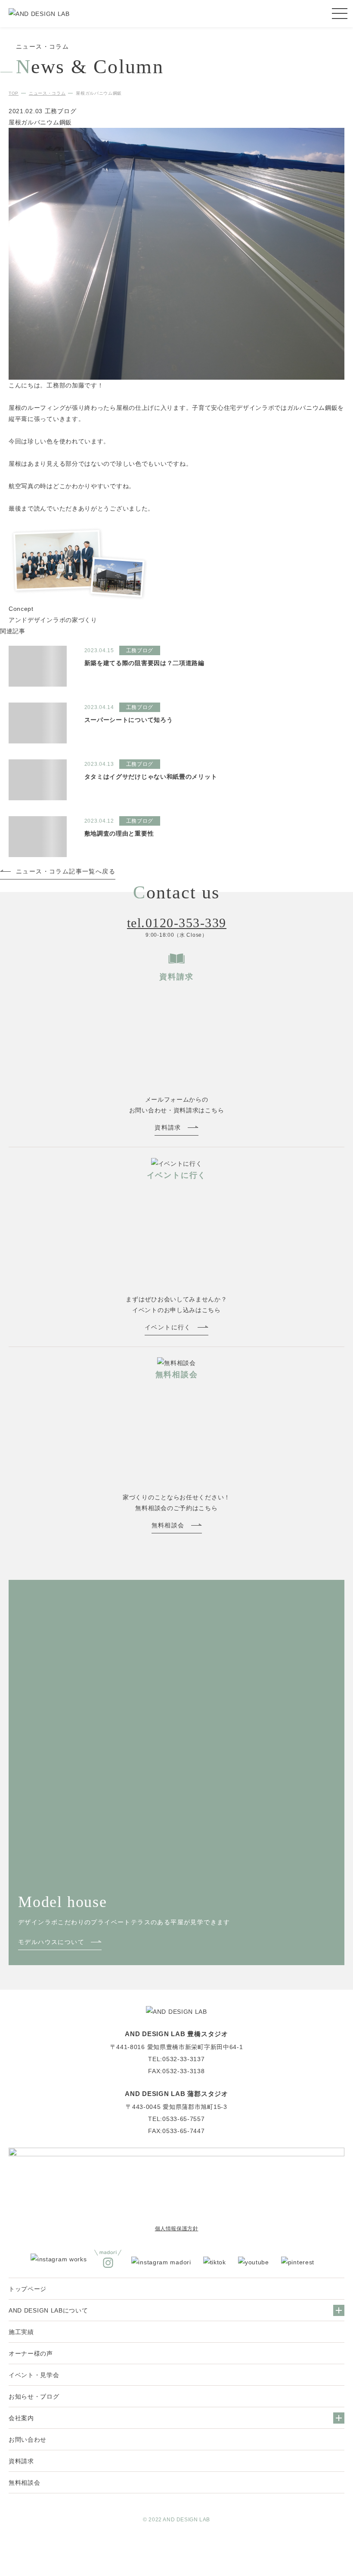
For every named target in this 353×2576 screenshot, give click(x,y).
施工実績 (21, 2332)
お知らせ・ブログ (34, 2396)
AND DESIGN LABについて (48, 2310)
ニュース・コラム (47, 93)
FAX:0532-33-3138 (176, 2071)
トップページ (28, 2289)
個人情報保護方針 (177, 2229)
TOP (14, 93)
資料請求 (21, 2461)
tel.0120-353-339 (177, 923)
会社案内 (21, 2418)
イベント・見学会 (34, 2375)
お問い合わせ (28, 2440)
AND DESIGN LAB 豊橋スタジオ (176, 2034)
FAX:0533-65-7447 (176, 2131)
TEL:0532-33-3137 (176, 2059)
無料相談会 (25, 2483)
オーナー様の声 (31, 2353)
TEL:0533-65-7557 (176, 2119)
